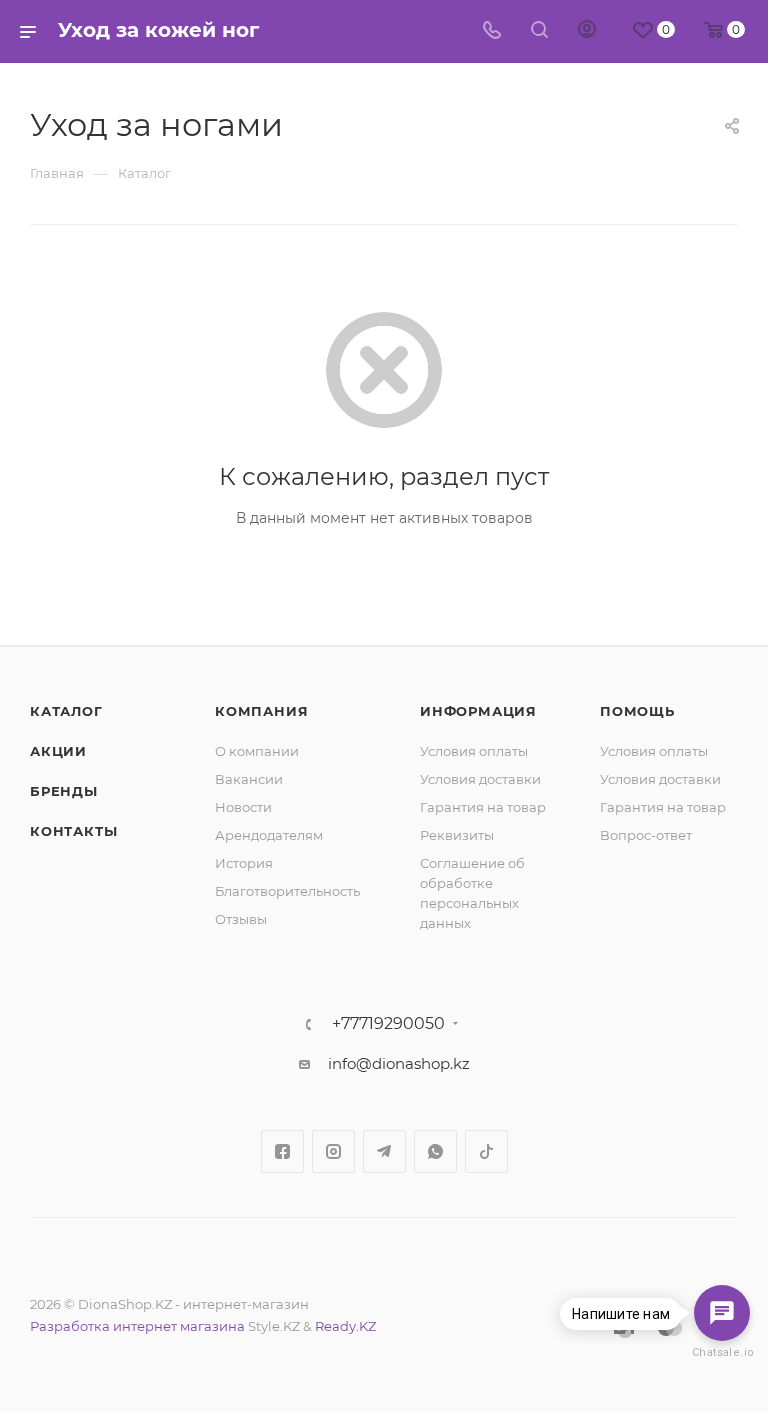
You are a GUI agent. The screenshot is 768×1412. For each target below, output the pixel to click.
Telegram (384, 1151)
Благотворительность (287, 891)
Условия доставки (480, 779)
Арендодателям (269, 835)
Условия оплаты (474, 751)
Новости (243, 807)
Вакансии (249, 779)
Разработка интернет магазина (137, 1326)
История (244, 863)
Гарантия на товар (483, 807)
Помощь (637, 711)
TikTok (486, 1151)
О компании (257, 751)
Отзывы (241, 919)
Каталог (66, 711)
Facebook (282, 1151)
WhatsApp (435, 1151)
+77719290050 (388, 1024)
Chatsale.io (722, 1352)
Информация (478, 711)
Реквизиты (457, 835)
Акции (58, 751)
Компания (261, 711)
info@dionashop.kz (399, 1063)
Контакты (73, 831)
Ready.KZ (345, 1326)
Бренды (64, 791)
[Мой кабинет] (587, 31)
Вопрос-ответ (646, 835)
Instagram (333, 1151)
